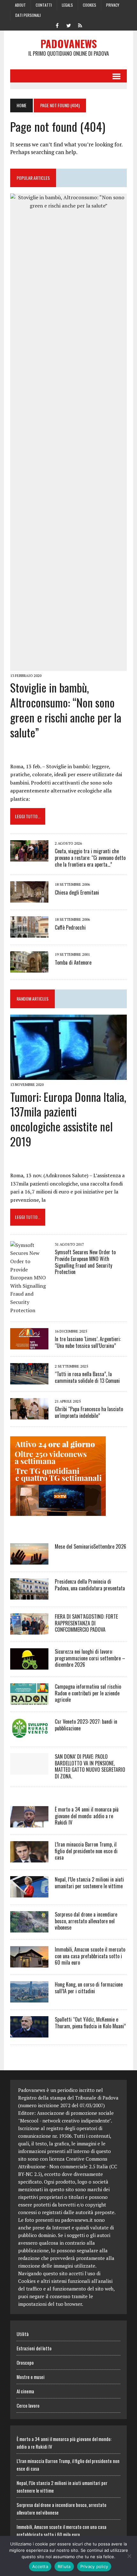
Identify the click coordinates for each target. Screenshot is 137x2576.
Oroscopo (25, 2362)
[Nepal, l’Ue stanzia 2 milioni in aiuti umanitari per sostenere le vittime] (29, 1893)
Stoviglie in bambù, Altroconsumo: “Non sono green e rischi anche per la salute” (66, 710)
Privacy (113, 5)
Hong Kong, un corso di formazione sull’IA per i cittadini (89, 1988)
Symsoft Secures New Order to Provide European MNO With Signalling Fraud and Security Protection (85, 1262)
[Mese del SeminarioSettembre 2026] (29, 1560)
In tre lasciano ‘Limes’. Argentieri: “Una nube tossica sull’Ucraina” (88, 1342)
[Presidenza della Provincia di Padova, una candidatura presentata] (29, 1595)
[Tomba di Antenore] (29, 968)
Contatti (44, 5)
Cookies (90, 5)
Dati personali (28, 15)
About (20, 5)
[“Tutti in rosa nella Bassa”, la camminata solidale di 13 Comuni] (29, 1380)
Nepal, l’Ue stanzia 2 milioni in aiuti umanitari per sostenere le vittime (89, 1883)
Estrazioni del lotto (34, 2348)
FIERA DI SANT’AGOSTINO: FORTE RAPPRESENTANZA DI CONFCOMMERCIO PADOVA (86, 1623)
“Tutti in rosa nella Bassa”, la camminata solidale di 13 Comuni (87, 1377)
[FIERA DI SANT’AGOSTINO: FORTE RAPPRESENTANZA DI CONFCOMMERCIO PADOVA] (29, 1630)
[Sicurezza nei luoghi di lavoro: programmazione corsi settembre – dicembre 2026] (29, 1665)
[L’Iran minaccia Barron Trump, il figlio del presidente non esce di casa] (29, 1858)
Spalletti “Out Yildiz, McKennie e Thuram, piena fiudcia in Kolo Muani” (90, 2023)
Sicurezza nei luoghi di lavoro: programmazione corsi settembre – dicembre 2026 (90, 1658)
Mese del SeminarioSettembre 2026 (90, 1546)
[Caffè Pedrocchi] (29, 933)
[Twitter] (68, 25)
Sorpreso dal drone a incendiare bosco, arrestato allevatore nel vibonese (86, 1921)
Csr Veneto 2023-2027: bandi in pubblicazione (86, 1725)
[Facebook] (57, 25)
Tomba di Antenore (73, 962)
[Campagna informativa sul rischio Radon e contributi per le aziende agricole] (29, 1700)
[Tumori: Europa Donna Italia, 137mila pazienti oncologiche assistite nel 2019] (68, 1076)
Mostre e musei (31, 2377)
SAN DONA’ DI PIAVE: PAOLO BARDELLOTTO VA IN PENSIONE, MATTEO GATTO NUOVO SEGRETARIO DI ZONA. (90, 1766)
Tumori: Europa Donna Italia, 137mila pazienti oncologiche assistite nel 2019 (68, 1119)
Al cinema (25, 2391)
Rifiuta (64, 2566)
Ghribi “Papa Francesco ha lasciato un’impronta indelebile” (89, 1412)
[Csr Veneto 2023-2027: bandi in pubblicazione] (29, 1735)
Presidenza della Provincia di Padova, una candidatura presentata (90, 1585)
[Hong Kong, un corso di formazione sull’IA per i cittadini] (29, 1998)
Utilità (23, 2334)
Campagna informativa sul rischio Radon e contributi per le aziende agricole (88, 1693)
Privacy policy (94, 2566)
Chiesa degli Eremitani (77, 892)
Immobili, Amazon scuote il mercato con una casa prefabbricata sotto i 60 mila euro (90, 1956)
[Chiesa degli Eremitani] (29, 898)
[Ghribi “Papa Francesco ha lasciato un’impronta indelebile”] (29, 1415)
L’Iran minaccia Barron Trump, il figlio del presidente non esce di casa (86, 1851)
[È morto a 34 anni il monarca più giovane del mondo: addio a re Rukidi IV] (29, 1823)
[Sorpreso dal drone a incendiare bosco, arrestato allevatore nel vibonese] (29, 1928)
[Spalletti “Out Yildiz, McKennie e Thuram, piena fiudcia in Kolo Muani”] (29, 2033)
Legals (67, 5)
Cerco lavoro (28, 2405)
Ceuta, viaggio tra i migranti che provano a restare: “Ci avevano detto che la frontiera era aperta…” (90, 858)
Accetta (40, 2566)
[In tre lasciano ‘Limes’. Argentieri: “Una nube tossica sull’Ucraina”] (29, 1345)
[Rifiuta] (129, 2556)
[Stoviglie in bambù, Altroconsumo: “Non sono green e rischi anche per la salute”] (68, 666)
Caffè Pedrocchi (70, 927)
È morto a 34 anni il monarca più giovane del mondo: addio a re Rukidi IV (87, 1816)
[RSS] (80, 25)
